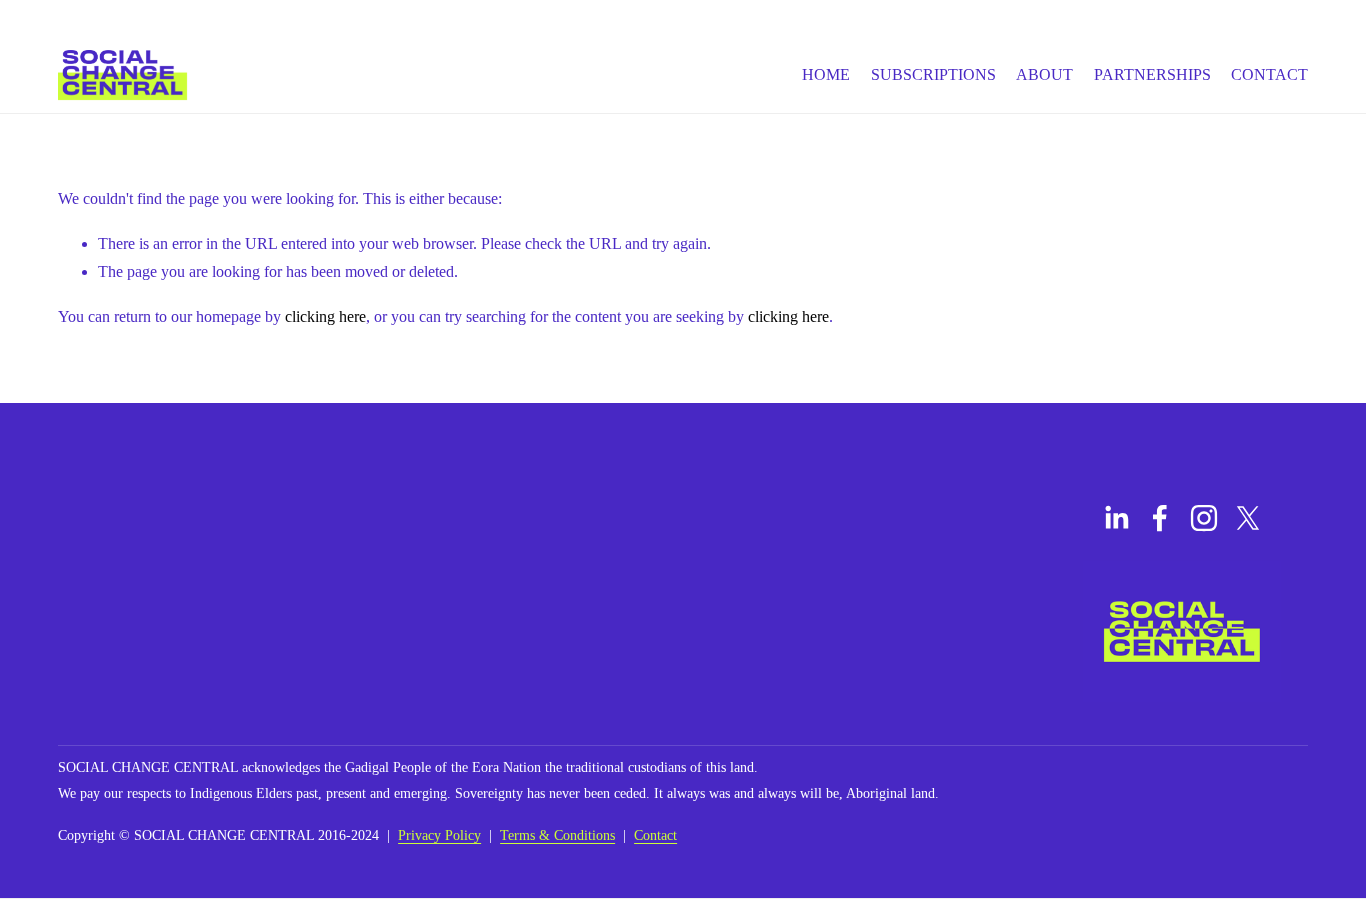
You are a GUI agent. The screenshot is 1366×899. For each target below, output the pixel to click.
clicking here (325, 316)
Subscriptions (933, 74)
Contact (1269, 74)
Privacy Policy (439, 835)
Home (826, 74)
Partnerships (1152, 74)
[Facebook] (1160, 518)
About (1044, 74)
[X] (1248, 518)
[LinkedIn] (1116, 518)
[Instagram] (1204, 518)
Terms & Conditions (557, 835)
